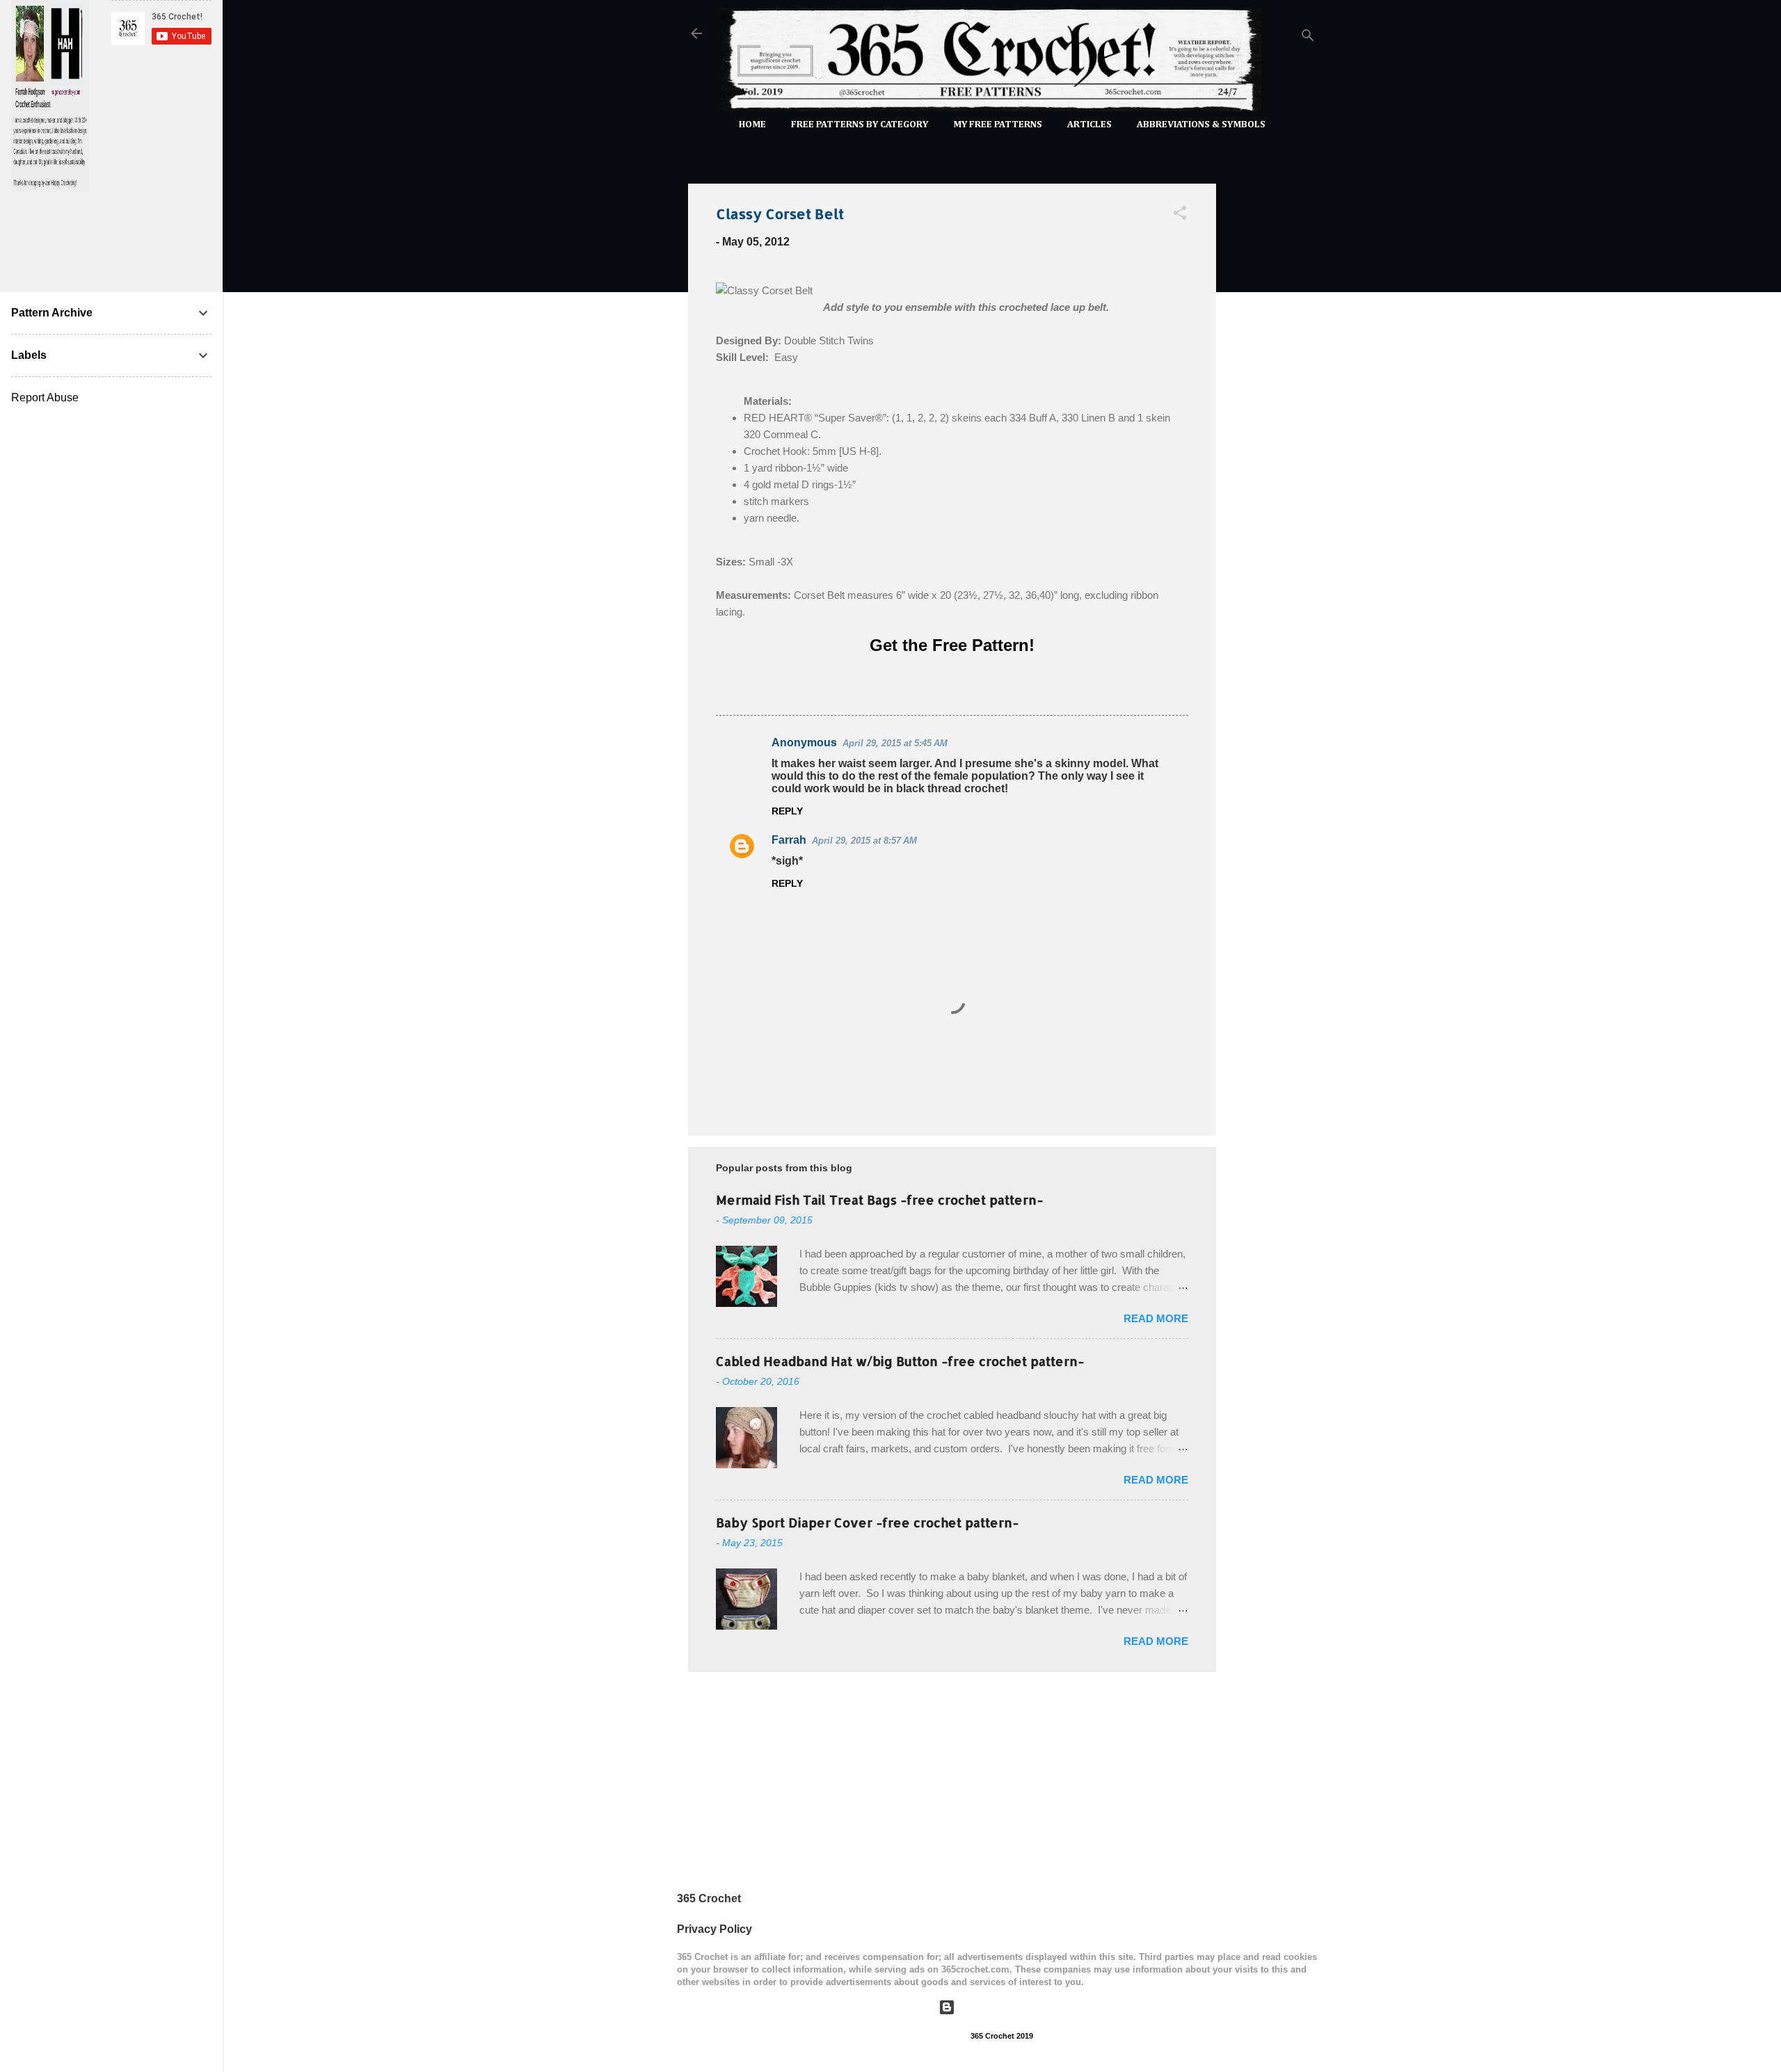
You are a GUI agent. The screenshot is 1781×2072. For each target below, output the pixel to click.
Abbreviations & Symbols (1201, 125)
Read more (1156, 1318)
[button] (1180, 215)
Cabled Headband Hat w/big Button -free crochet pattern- (900, 1361)
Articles (1089, 125)
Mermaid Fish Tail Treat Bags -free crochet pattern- (879, 1199)
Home (752, 125)
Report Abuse (45, 397)
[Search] (1308, 38)
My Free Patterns (998, 125)
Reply (787, 811)
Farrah (789, 840)
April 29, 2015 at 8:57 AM (864, 841)
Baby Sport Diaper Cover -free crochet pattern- (867, 1522)
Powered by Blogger (1011, 2007)
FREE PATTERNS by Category (860, 125)
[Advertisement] (1272, 381)
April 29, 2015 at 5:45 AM (895, 743)
